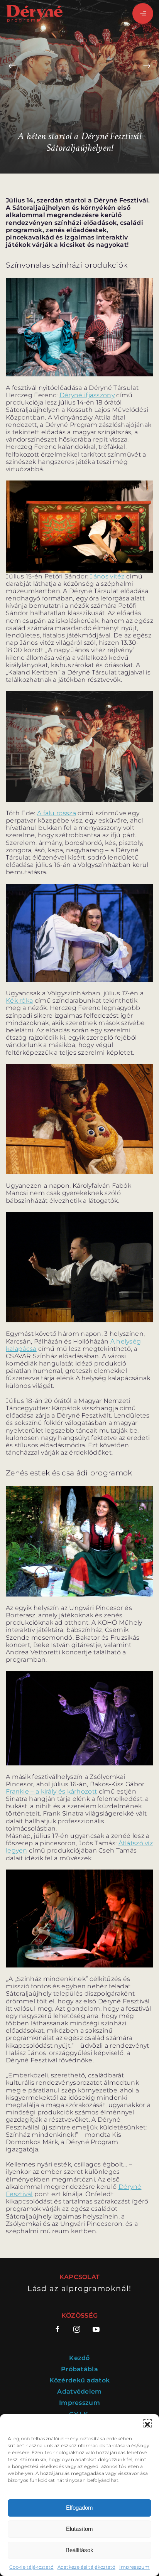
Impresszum (134, 2567)
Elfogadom (79, 2508)
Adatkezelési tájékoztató (86, 2567)
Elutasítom (79, 2529)
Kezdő (79, 2358)
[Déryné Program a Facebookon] (60, 2329)
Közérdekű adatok (80, 2380)
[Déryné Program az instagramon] (77, 2329)
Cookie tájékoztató (31, 2567)
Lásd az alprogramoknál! (79, 2289)
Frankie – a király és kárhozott (51, 1791)
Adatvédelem (79, 2391)
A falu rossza (57, 813)
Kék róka (19, 1001)
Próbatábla (79, 2369)
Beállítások (79, 2550)
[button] (147, 2424)
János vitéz (107, 576)
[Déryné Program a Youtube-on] (96, 2329)
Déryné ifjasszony (87, 395)
